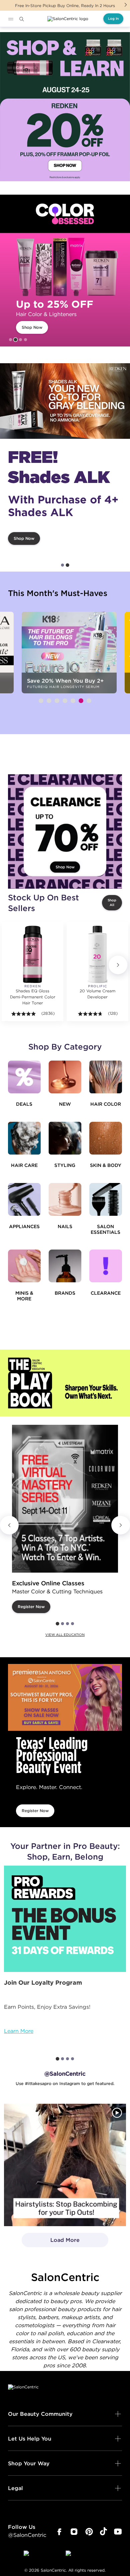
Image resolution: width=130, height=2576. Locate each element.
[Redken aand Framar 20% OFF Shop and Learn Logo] (65, 107)
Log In (113, 19)
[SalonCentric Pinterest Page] (89, 2532)
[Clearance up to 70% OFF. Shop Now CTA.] (65, 831)
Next (126, 5)
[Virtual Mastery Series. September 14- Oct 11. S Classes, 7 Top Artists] (65, 1499)
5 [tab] (73, 701)
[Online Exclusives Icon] (65, 1266)
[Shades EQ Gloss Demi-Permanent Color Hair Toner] (32, 954)
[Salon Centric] (68, 19)
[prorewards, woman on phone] (65, 1919)
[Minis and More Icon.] (24, 1266)
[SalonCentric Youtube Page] (118, 2532)
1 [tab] (10, 340)
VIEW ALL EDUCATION (65, 1635)
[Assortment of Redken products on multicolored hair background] (65, 401)
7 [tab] (89, 701)
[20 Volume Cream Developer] (97, 954)
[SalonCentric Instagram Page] (74, 2532)
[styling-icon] (65, 1138)
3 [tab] (20, 340)
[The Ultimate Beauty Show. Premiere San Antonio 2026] (65, 1697)
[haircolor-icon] (106, 1077)
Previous (9, 1525)
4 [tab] (25, 340)
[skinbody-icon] (106, 1138)
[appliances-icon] (24, 1199)
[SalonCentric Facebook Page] (59, 2532)
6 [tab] (81, 701)
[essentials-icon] (106, 1199)
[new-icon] (65, 1077)
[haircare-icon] (24, 1138)
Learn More (19, 2031)
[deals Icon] (24, 1077)
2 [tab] (16, 340)
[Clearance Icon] (106, 1266)
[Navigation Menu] (11, 19)
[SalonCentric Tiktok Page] (103, 2532)
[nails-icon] (65, 1199)
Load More (51, 2242)
